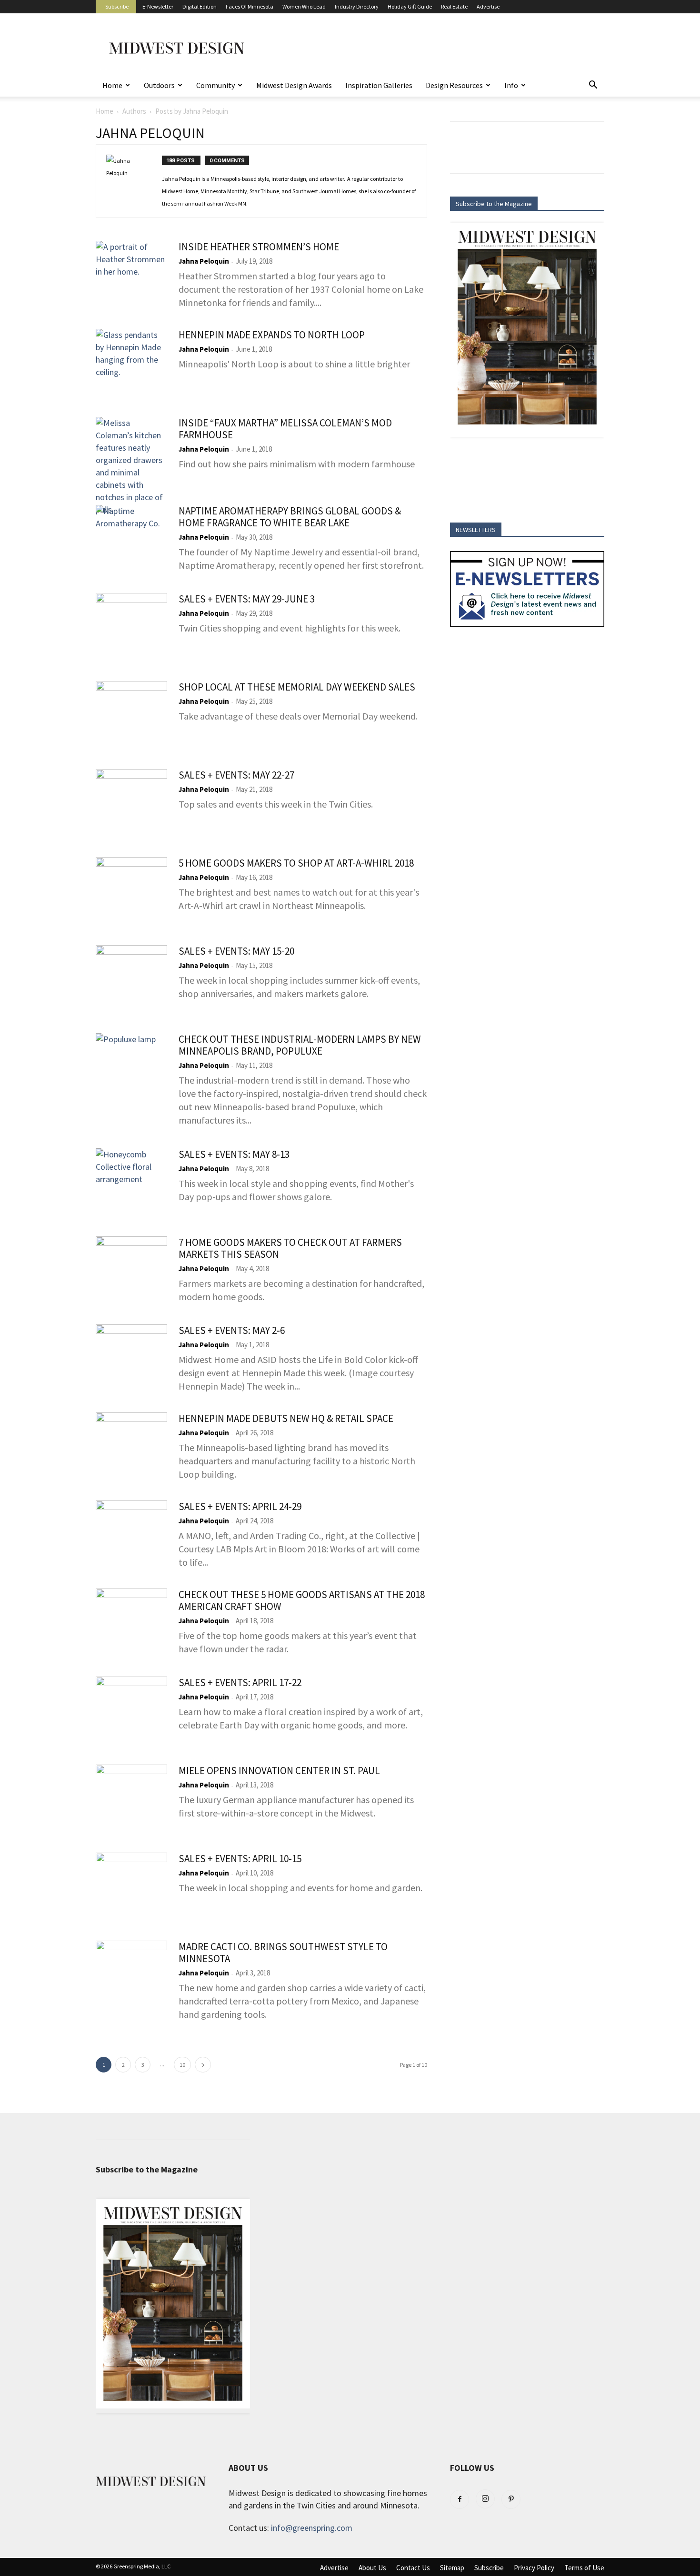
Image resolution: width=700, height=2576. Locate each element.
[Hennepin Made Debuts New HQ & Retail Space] (131, 1448)
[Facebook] (460, 2499)
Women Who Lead (304, 6)
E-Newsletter (158, 6)
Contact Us (413, 2568)
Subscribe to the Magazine (494, 204)
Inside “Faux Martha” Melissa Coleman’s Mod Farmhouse (285, 429)
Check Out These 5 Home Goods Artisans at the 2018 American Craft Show (302, 1600)
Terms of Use (584, 2568)
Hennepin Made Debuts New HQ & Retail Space (286, 1418)
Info (511, 85)
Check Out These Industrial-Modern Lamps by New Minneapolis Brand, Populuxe (300, 1045)
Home (112, 85)
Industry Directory (357, 6)
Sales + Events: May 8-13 (234, 1154)
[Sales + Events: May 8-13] (131, 1184)
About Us (372, 2568)
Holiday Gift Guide (410, 6)
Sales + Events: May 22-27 (236, 775)
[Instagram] (485, 2499)
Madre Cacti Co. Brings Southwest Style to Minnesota (283, 1953)
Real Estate (454, 6)
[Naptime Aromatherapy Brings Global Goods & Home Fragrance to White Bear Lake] (131, 541)
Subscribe (117, 6)
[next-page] (203, 2065)
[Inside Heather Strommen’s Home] (131, 276)
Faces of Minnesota (250, 6)
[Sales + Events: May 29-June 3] (131, 629)
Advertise (488, 6)
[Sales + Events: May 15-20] (131, 981)
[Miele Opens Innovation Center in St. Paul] (131, 1800)
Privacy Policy (534, 2568)
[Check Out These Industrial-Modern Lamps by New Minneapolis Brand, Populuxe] (131, 1069)
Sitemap (452, 2568)
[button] (593, 85)
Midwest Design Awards (294, 85)
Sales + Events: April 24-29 (240, 1506)
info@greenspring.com (312, 2528)
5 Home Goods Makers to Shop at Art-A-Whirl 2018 (296, 863)
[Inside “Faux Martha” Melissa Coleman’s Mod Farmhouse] (131, 466)
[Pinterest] (511, 2499)
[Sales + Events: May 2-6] (131, 1360)
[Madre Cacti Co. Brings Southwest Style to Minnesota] (131, 1976)
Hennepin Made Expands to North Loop (272, 335)
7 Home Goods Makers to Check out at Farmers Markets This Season (290, 1248)
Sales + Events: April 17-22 (240, 1683)
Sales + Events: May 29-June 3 (247, 599)
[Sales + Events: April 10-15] (131, 1888)
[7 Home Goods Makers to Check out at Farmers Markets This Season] (131, 1272)
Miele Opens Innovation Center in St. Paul (279, 1771)
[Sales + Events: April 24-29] (131, 1536)
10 (182, 2065)
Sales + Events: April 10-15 (240, 1859)
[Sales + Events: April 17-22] (131, 1712)
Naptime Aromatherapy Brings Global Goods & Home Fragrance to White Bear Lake (290, 517)
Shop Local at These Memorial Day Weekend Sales (297, 687)
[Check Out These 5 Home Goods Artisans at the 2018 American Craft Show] (131, 1624)
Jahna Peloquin (204, 261)
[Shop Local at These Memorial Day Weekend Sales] (131, 717)
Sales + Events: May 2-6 (232, 1330)
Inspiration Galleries (379, 85)
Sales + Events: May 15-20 (236, 951)
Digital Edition (200, 6)
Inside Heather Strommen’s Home (259, 247)
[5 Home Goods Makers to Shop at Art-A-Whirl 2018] (131, 893)
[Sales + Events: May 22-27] (131, 805)
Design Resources (454, 85)
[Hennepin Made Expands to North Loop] (131, 365)
